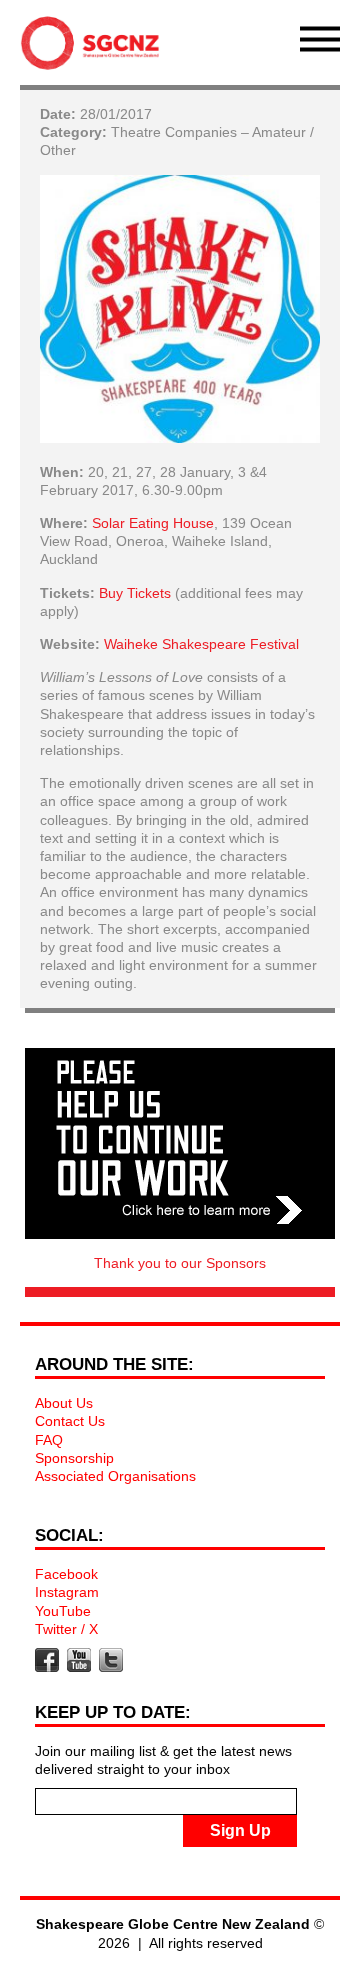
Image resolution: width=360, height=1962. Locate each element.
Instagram (67, 1592)
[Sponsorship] (180, 1143)
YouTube (63, 1611)
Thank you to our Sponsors (180, 1263)
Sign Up (240, 1830)
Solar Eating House (153, 523)
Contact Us (70, 1421)
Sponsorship (74, 1458)
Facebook (66, 1574)
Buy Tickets (135, 593)
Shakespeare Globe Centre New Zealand (95, 47)
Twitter (111, 1660)
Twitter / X (66, 1629)
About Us (64, 1403)
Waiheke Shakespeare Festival (201, 644)
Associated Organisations (115, 1476)
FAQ (49, 1440)
